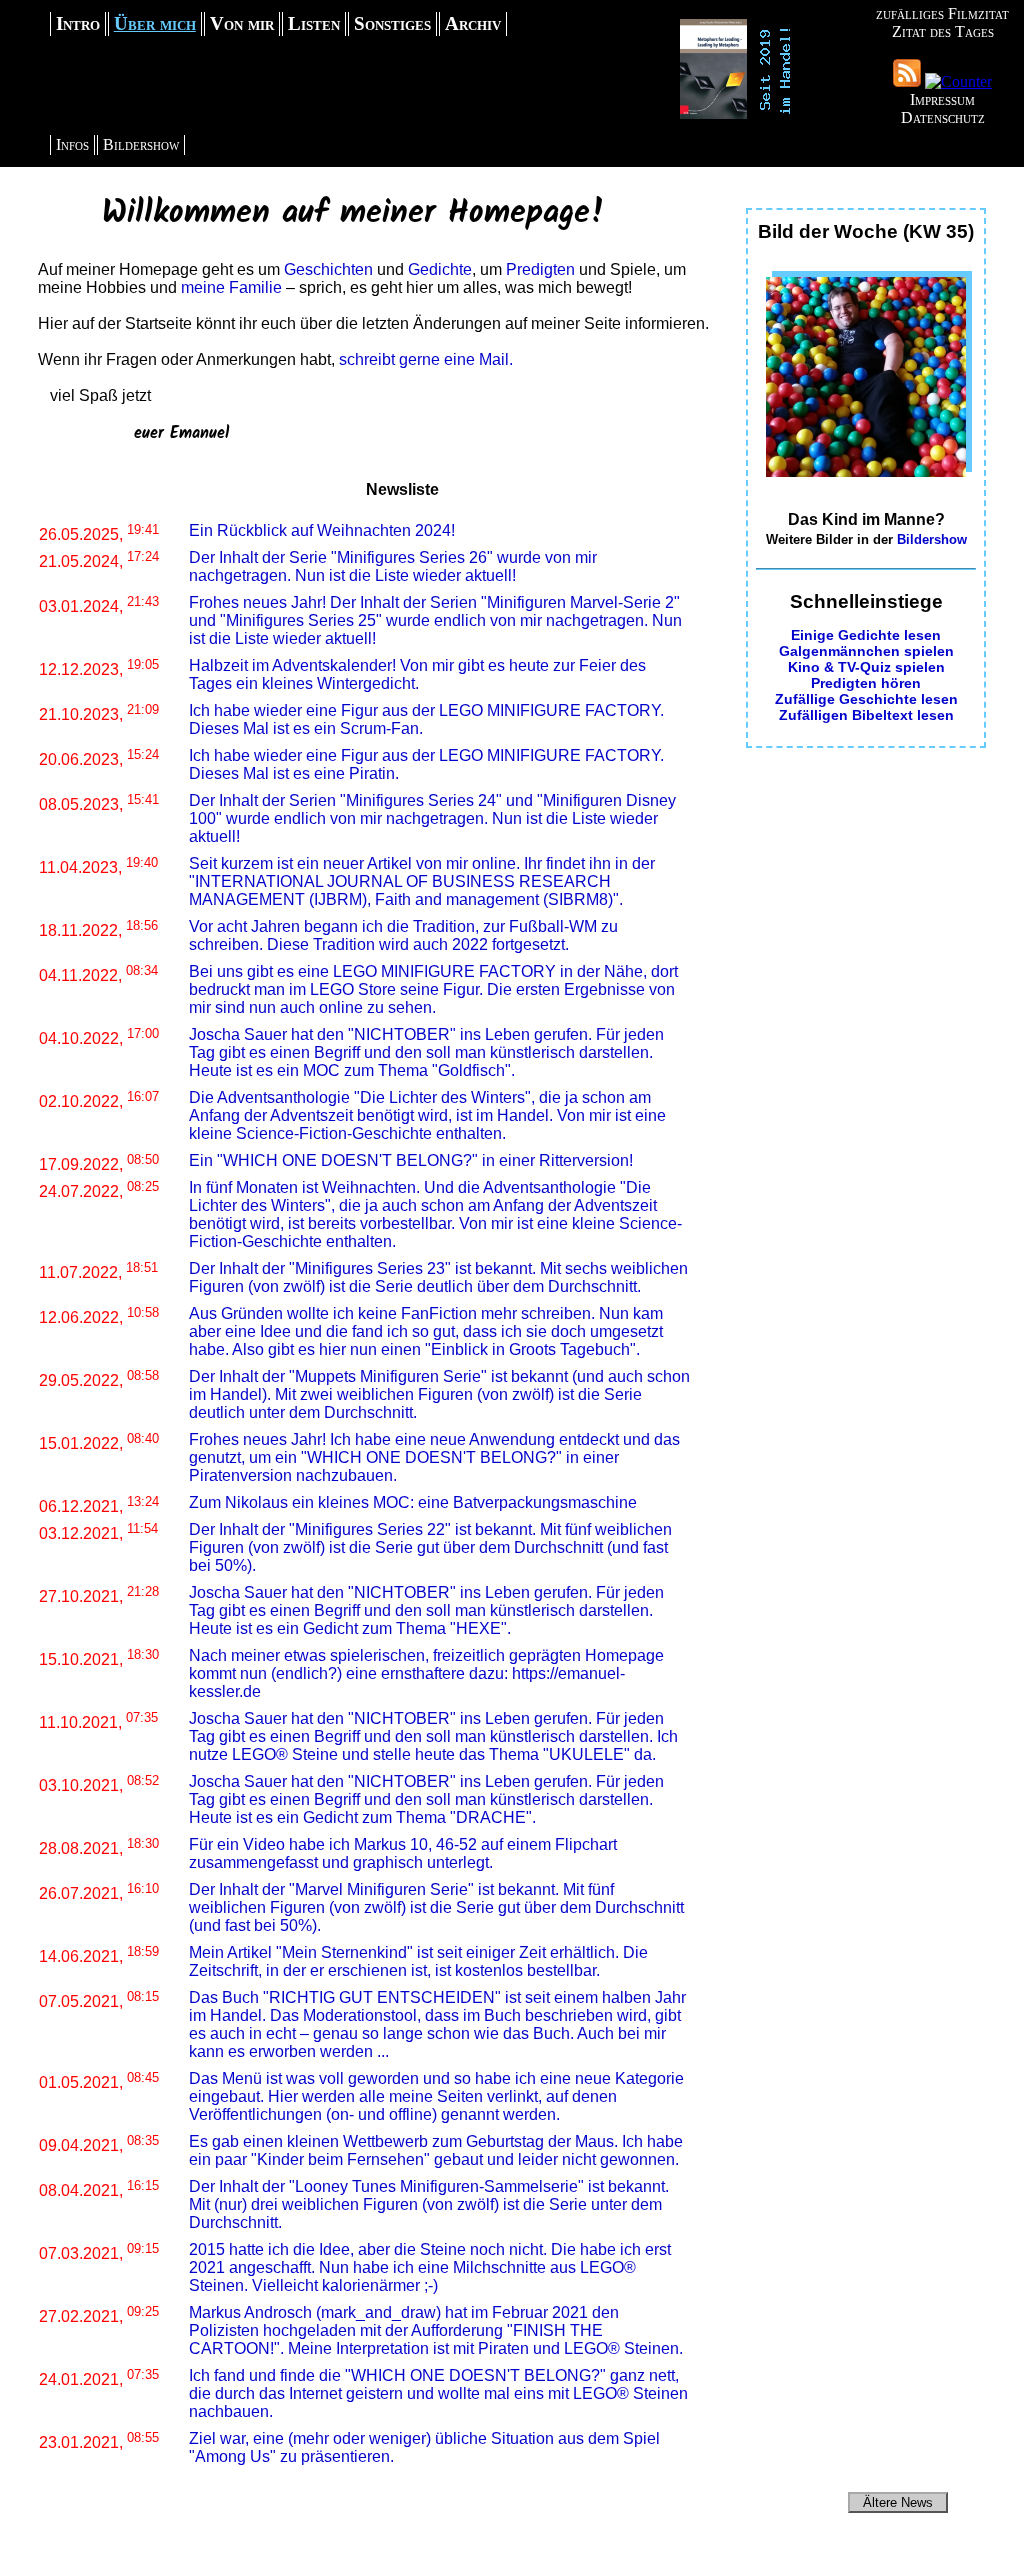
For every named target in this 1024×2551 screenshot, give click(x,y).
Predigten (540, 269)
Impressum (942, 99)
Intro (78, 23)
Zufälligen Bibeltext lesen (866, 715)
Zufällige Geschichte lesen (866, 699)
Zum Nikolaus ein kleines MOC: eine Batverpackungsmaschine (413, 1502)
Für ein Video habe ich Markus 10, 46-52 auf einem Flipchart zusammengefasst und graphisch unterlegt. (403, 1853)
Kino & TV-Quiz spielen (866, 667)
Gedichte (440, 269)
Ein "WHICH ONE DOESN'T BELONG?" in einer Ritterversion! (411, 1160)
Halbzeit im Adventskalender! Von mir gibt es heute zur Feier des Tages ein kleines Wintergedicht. (417, 674)
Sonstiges (392, 23)
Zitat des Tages (943, 31)
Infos (72, 144)
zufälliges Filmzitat (942, 13)
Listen (314, 23)
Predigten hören (866, 683)
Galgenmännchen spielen (866, 651)
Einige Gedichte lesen (866, 635)
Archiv (473, 23)
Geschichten (328, 269)
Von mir (242, 23)
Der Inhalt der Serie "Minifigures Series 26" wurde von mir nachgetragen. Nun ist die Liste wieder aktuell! (393, 566)
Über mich (155, 23)
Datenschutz (943, 117)
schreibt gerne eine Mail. (426, 359)
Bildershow (141, 144)
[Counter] (958, 81)
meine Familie (231, 287)
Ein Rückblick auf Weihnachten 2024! (322, 530)
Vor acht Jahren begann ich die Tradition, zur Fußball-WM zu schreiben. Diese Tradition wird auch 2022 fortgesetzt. (403, 935)
